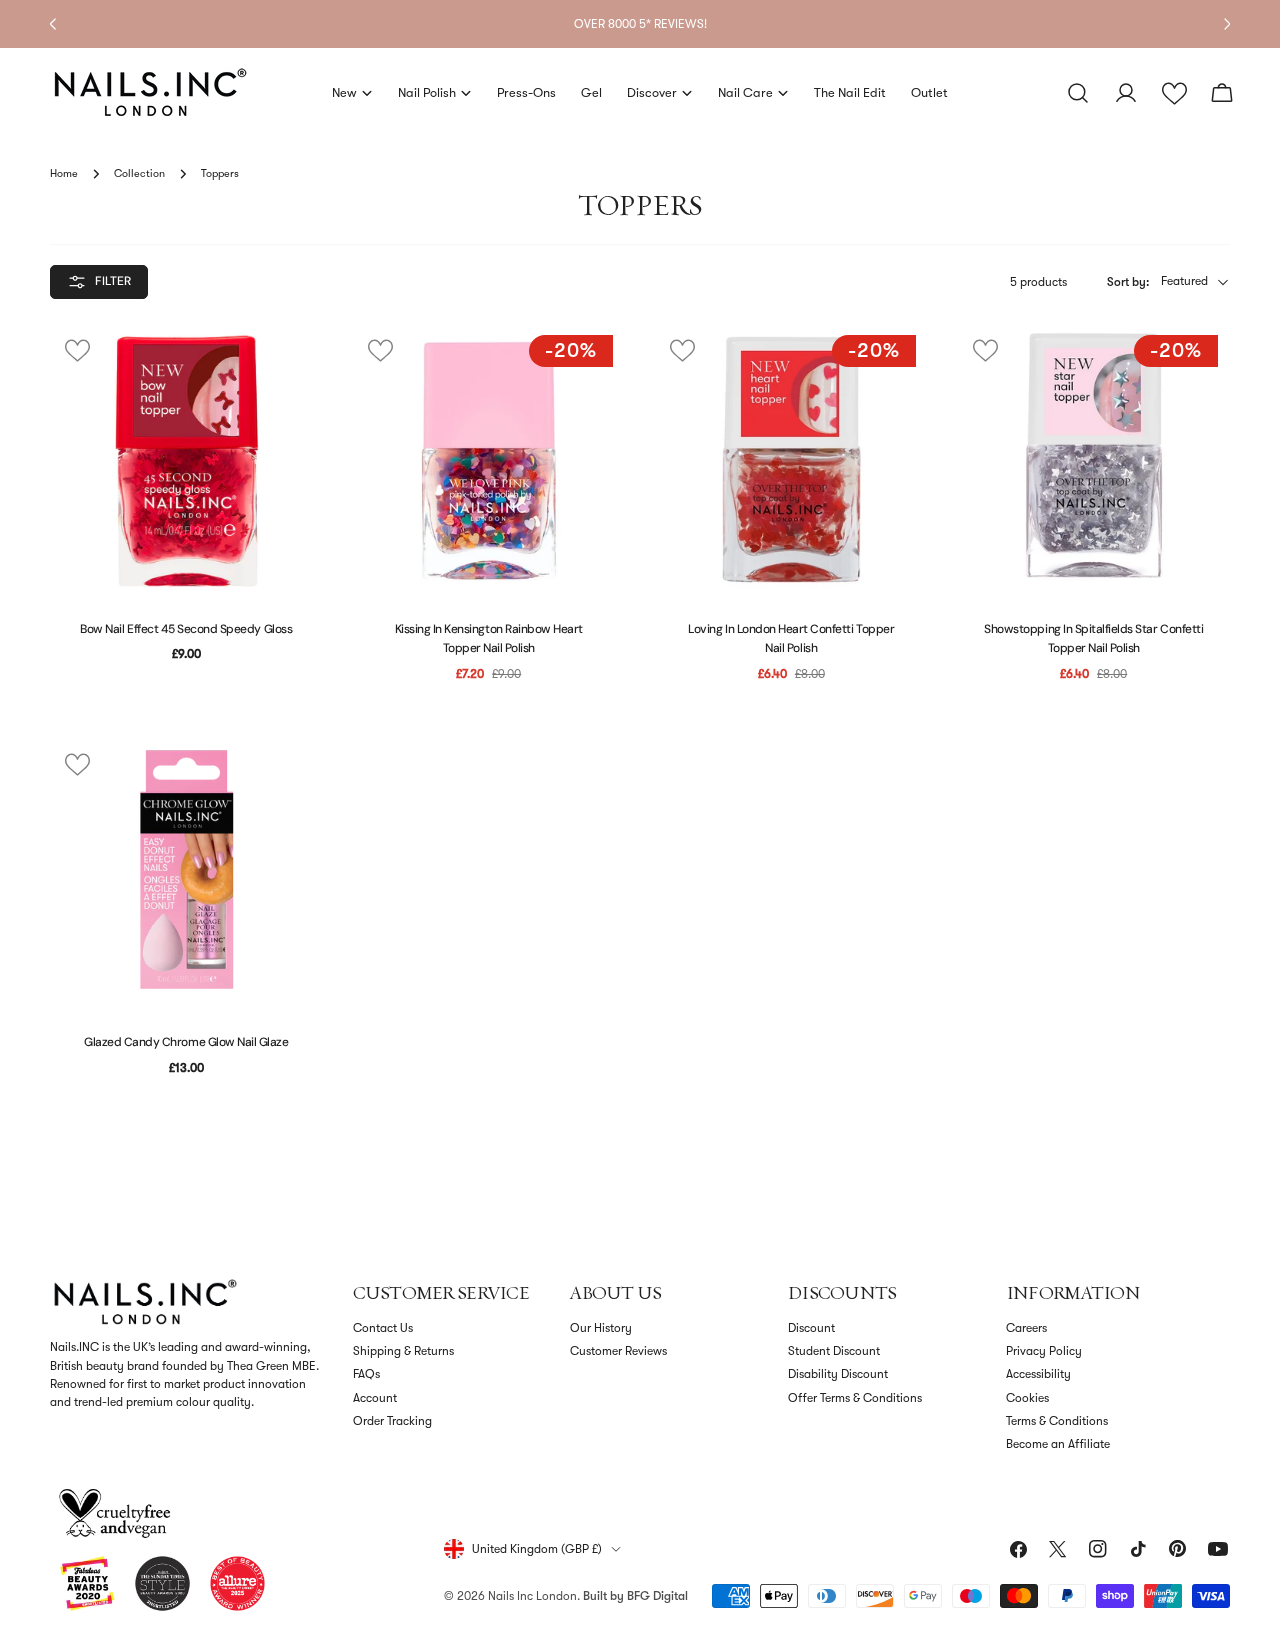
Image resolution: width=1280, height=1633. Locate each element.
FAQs (366, 1374)
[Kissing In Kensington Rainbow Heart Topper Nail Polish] (489, 459)
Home (64, 173)
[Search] (1078, 93)
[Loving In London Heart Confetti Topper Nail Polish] (791, 459)
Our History (601, 1328)
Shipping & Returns (403, 1351)
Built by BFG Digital (635, 1596)
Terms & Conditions (1057, 1421)
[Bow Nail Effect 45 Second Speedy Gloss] (186, 459)
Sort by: (1128, 282)
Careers (1026, 1328)
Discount (811, 1328)
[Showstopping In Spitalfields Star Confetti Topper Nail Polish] (1094, 459)
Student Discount (834, 1351)
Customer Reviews (618, 1351)
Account (375, 1398)
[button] (1174, 93)
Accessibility (1038, 1374)
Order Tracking (392, 1421)
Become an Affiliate (1058, 1444)
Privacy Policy (1044, 1351)
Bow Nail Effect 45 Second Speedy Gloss (186, 629)
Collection (139, 173)
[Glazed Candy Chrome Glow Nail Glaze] (186, 873)
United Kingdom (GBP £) (537, 1549)
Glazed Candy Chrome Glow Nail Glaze (186, 1042)
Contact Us (383, 1328)
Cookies (1027, 1398)
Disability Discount (838, 1374)
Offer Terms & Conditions (855, 1398)
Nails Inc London (532, 1596)
